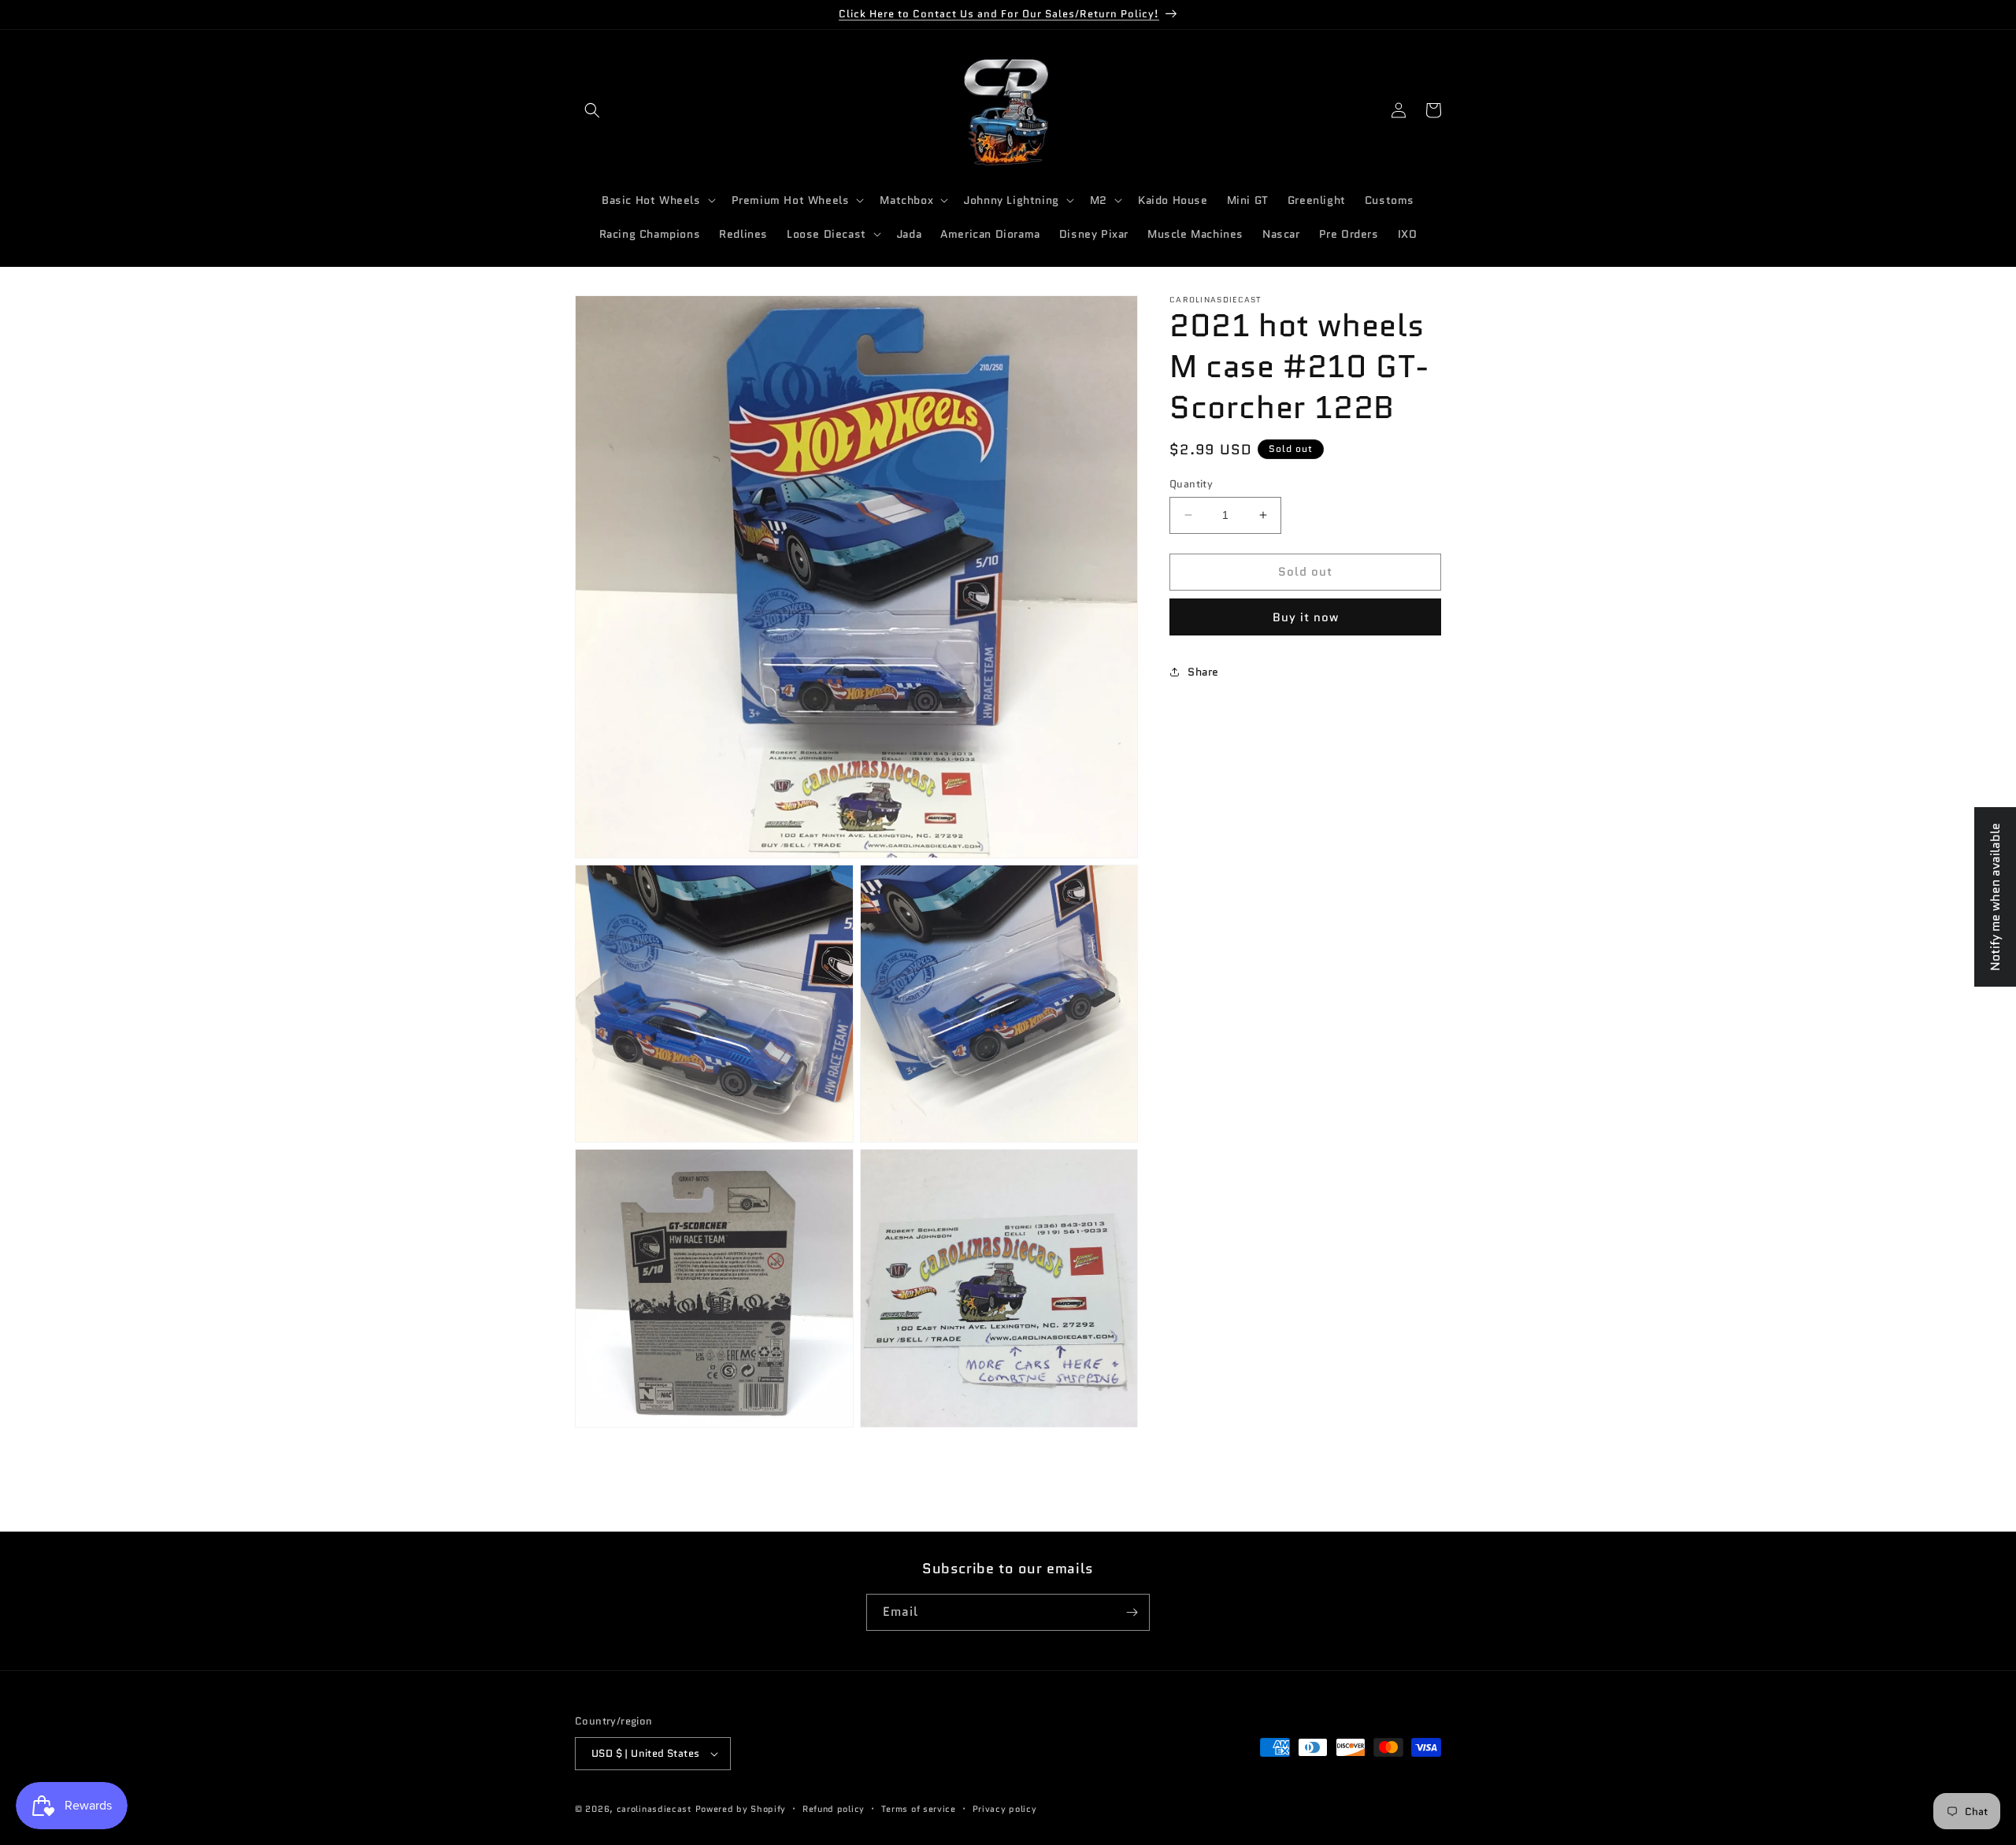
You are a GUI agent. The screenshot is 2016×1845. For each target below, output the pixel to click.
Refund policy (834, 1809)
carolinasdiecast (654, 1809)
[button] (592, 110)
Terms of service (919, 1809)
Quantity (1191, 484)
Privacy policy (1005, 1809)
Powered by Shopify (741, 1809)
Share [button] (1203, 672)
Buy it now (1306, 617)
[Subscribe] (1132, 1612)
